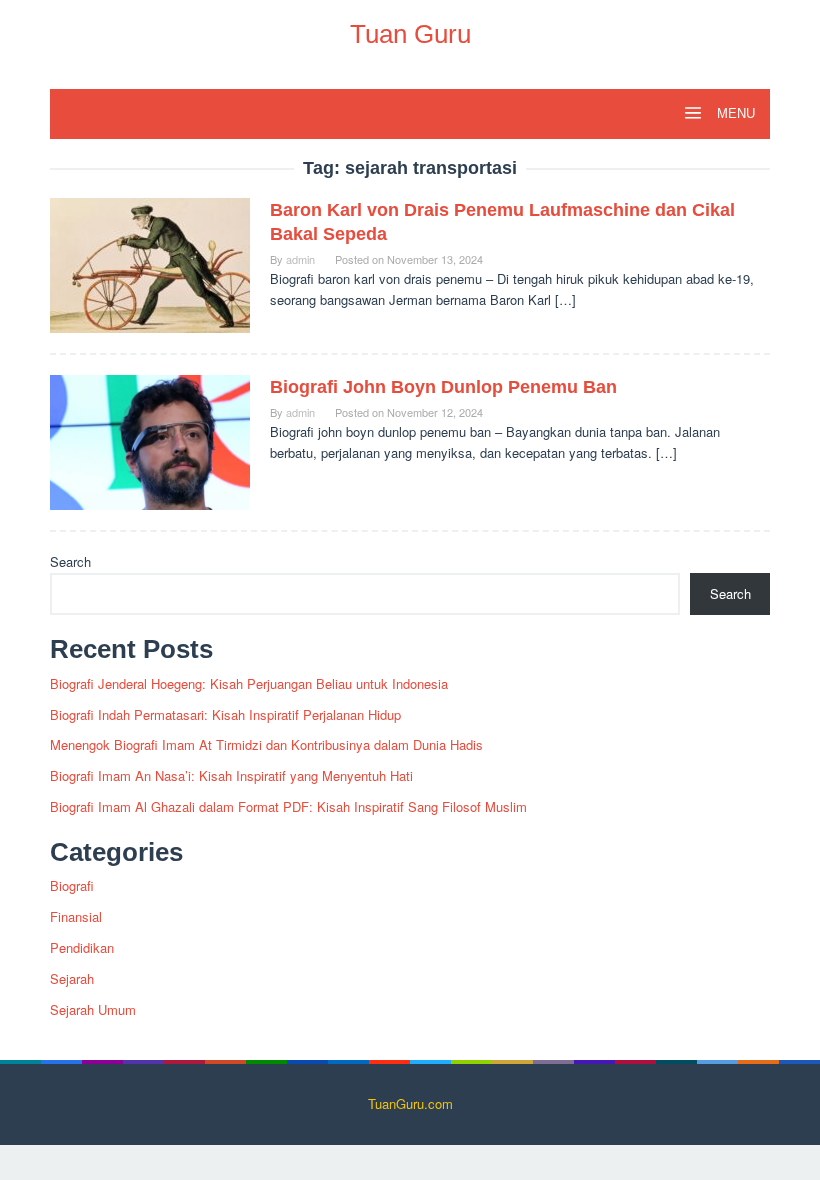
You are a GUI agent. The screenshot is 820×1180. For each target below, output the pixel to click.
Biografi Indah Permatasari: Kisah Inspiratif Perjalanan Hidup (225, 714)
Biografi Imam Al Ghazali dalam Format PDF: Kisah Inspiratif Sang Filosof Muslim (288, 806)
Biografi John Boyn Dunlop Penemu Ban (443, 387)
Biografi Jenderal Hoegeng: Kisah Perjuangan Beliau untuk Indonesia (249, 683)
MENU (734, 113)
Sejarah (72, 978)
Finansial (76, 916)
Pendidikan (82, 947)
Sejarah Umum (93, 1009)
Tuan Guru (410, 34)
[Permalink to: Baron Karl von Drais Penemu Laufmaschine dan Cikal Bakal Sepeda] (150, 263)
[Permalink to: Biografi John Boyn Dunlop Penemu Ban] (150, 440)
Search (70, 561)
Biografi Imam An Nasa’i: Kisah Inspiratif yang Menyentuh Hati (231, 775)
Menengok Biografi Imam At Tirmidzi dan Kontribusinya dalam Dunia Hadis (266, 744)
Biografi (72, 885)
